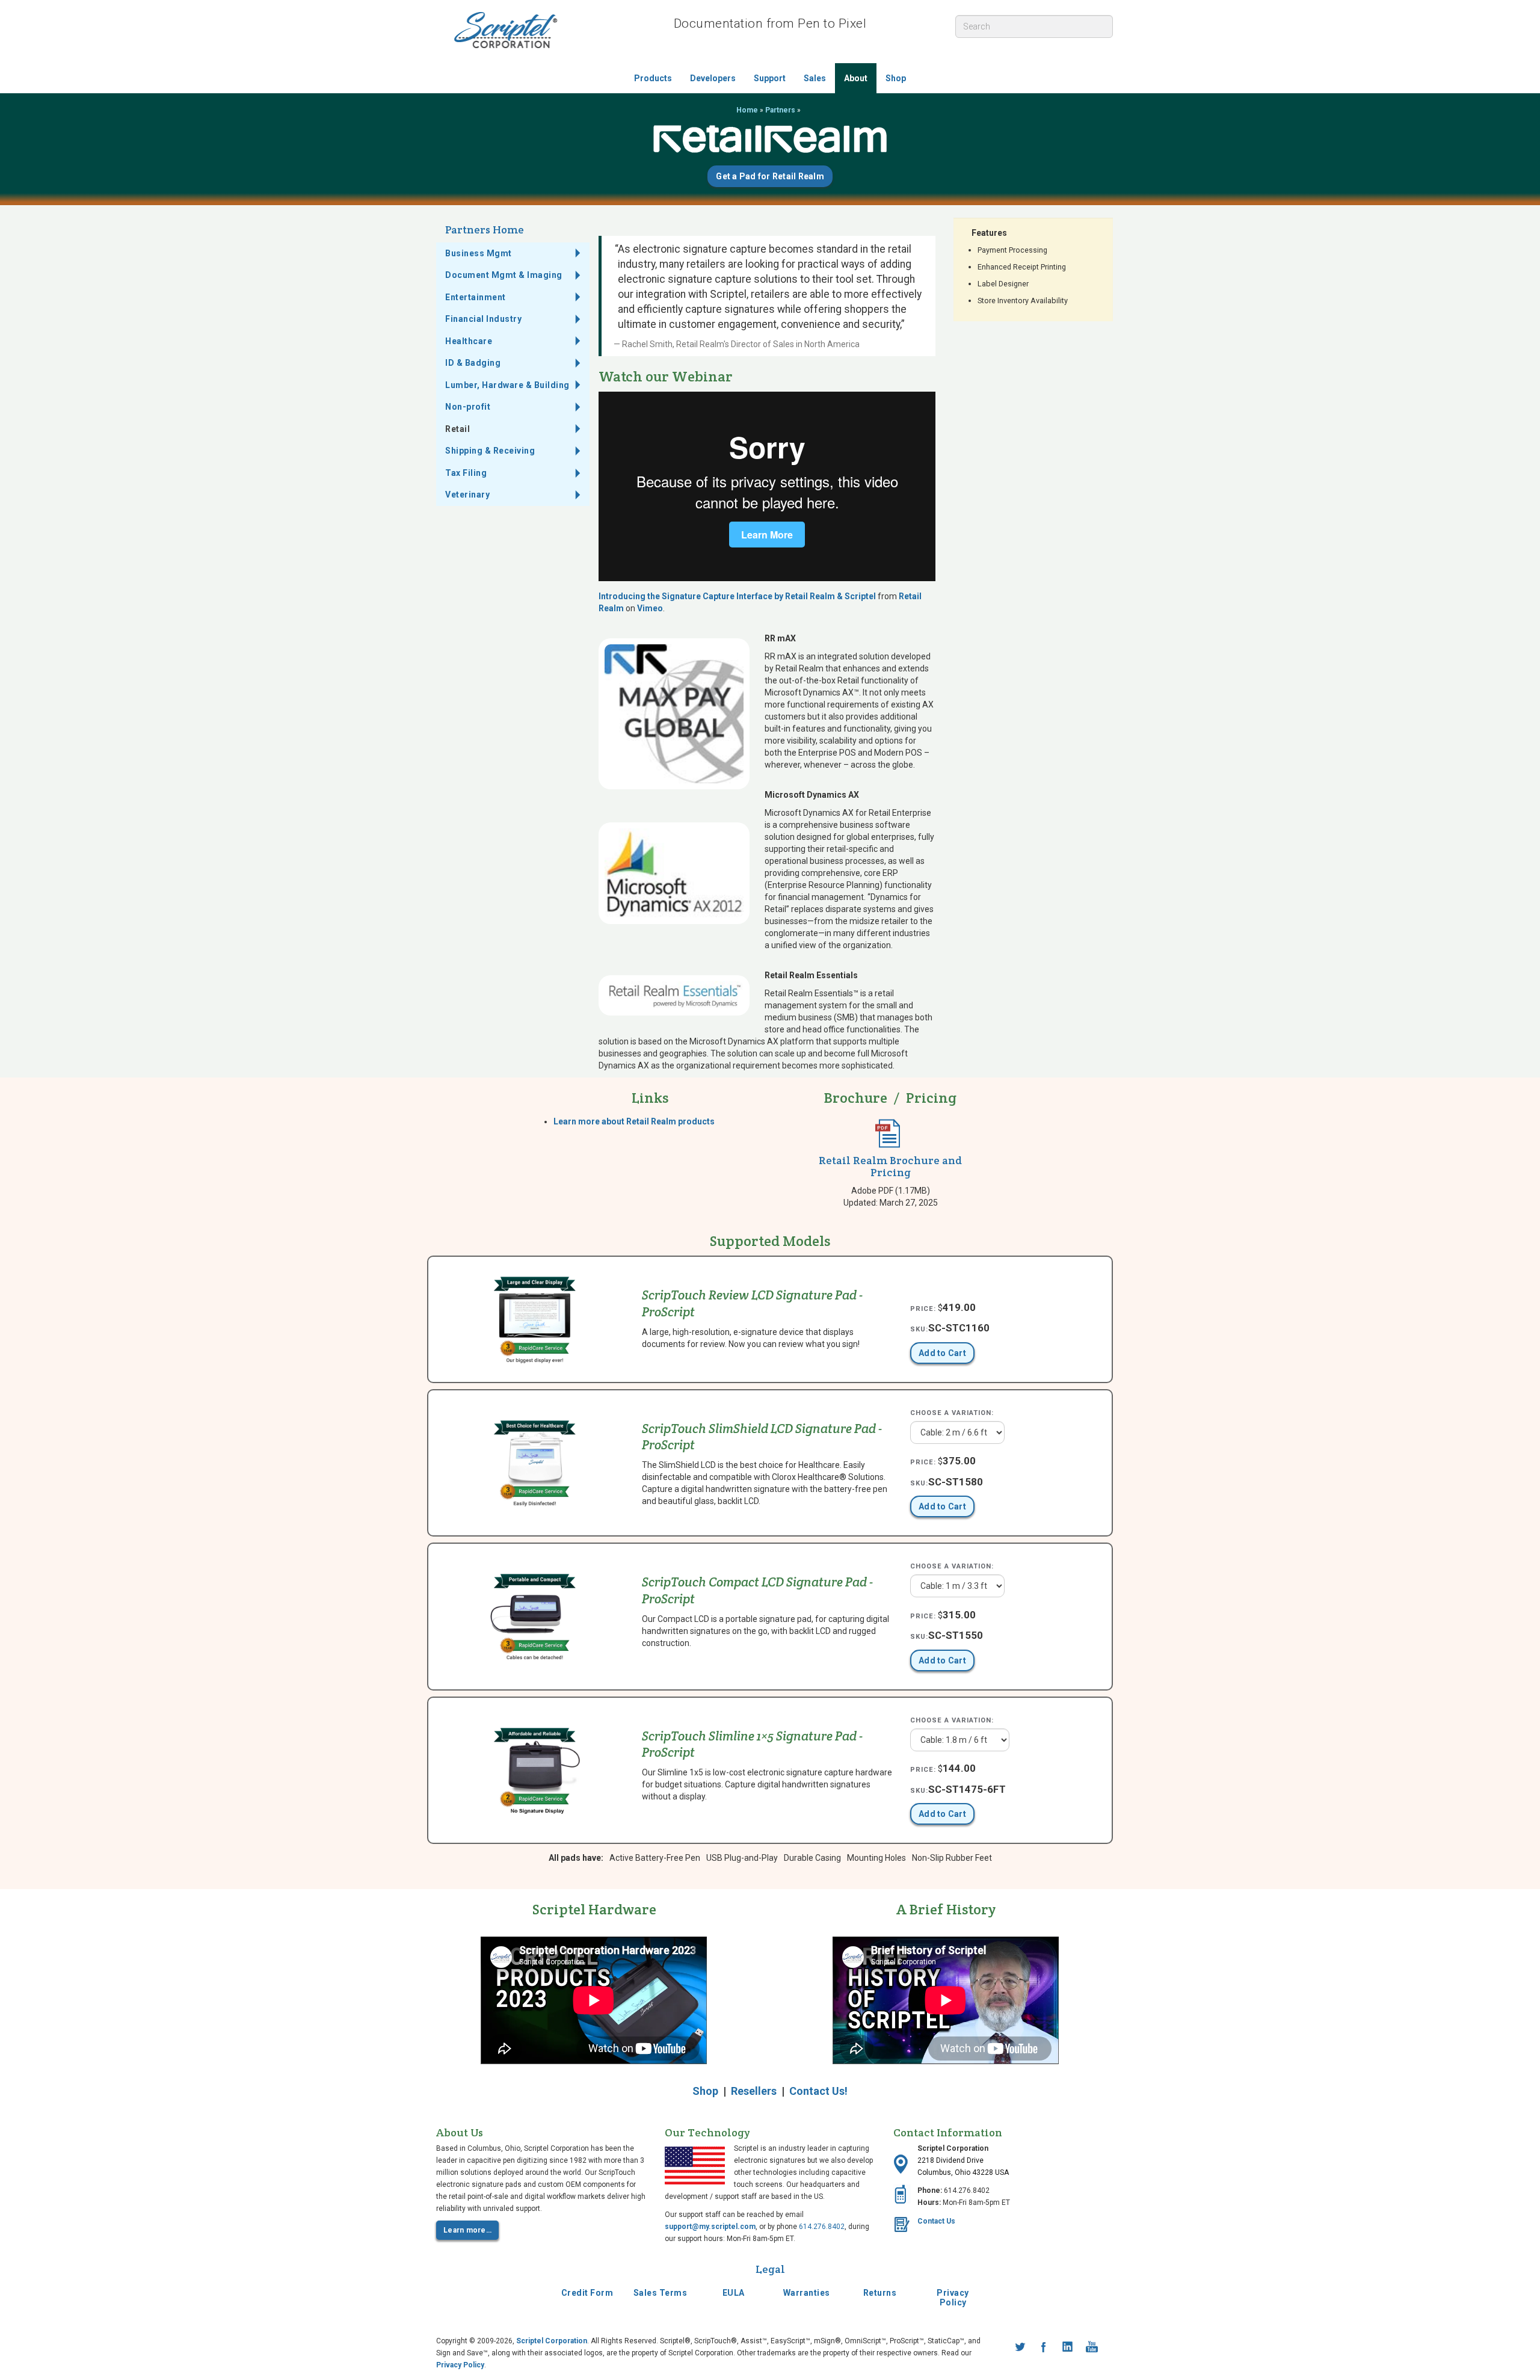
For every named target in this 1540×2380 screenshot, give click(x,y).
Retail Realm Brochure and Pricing (890, 1166)
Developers (713, 78)
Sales (815, 78)
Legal (770, 2269)
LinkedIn (1068, 2347)
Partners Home (485, 230)
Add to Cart (942, 1353)
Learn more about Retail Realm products (634, 1121)
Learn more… (467, 2230)
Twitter (1020, 2347)
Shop (896, 78)
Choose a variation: (952, 1413)
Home (747, 110)
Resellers (754, 2091)
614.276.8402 (822, 2227)
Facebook (1044, 2347)
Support (770, 78)
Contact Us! (818, 2091)
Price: (923, 1309)
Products (653, 78)
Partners (780, 110)
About (856, 78)
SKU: (919, 1329)
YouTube (1092, 2347)
